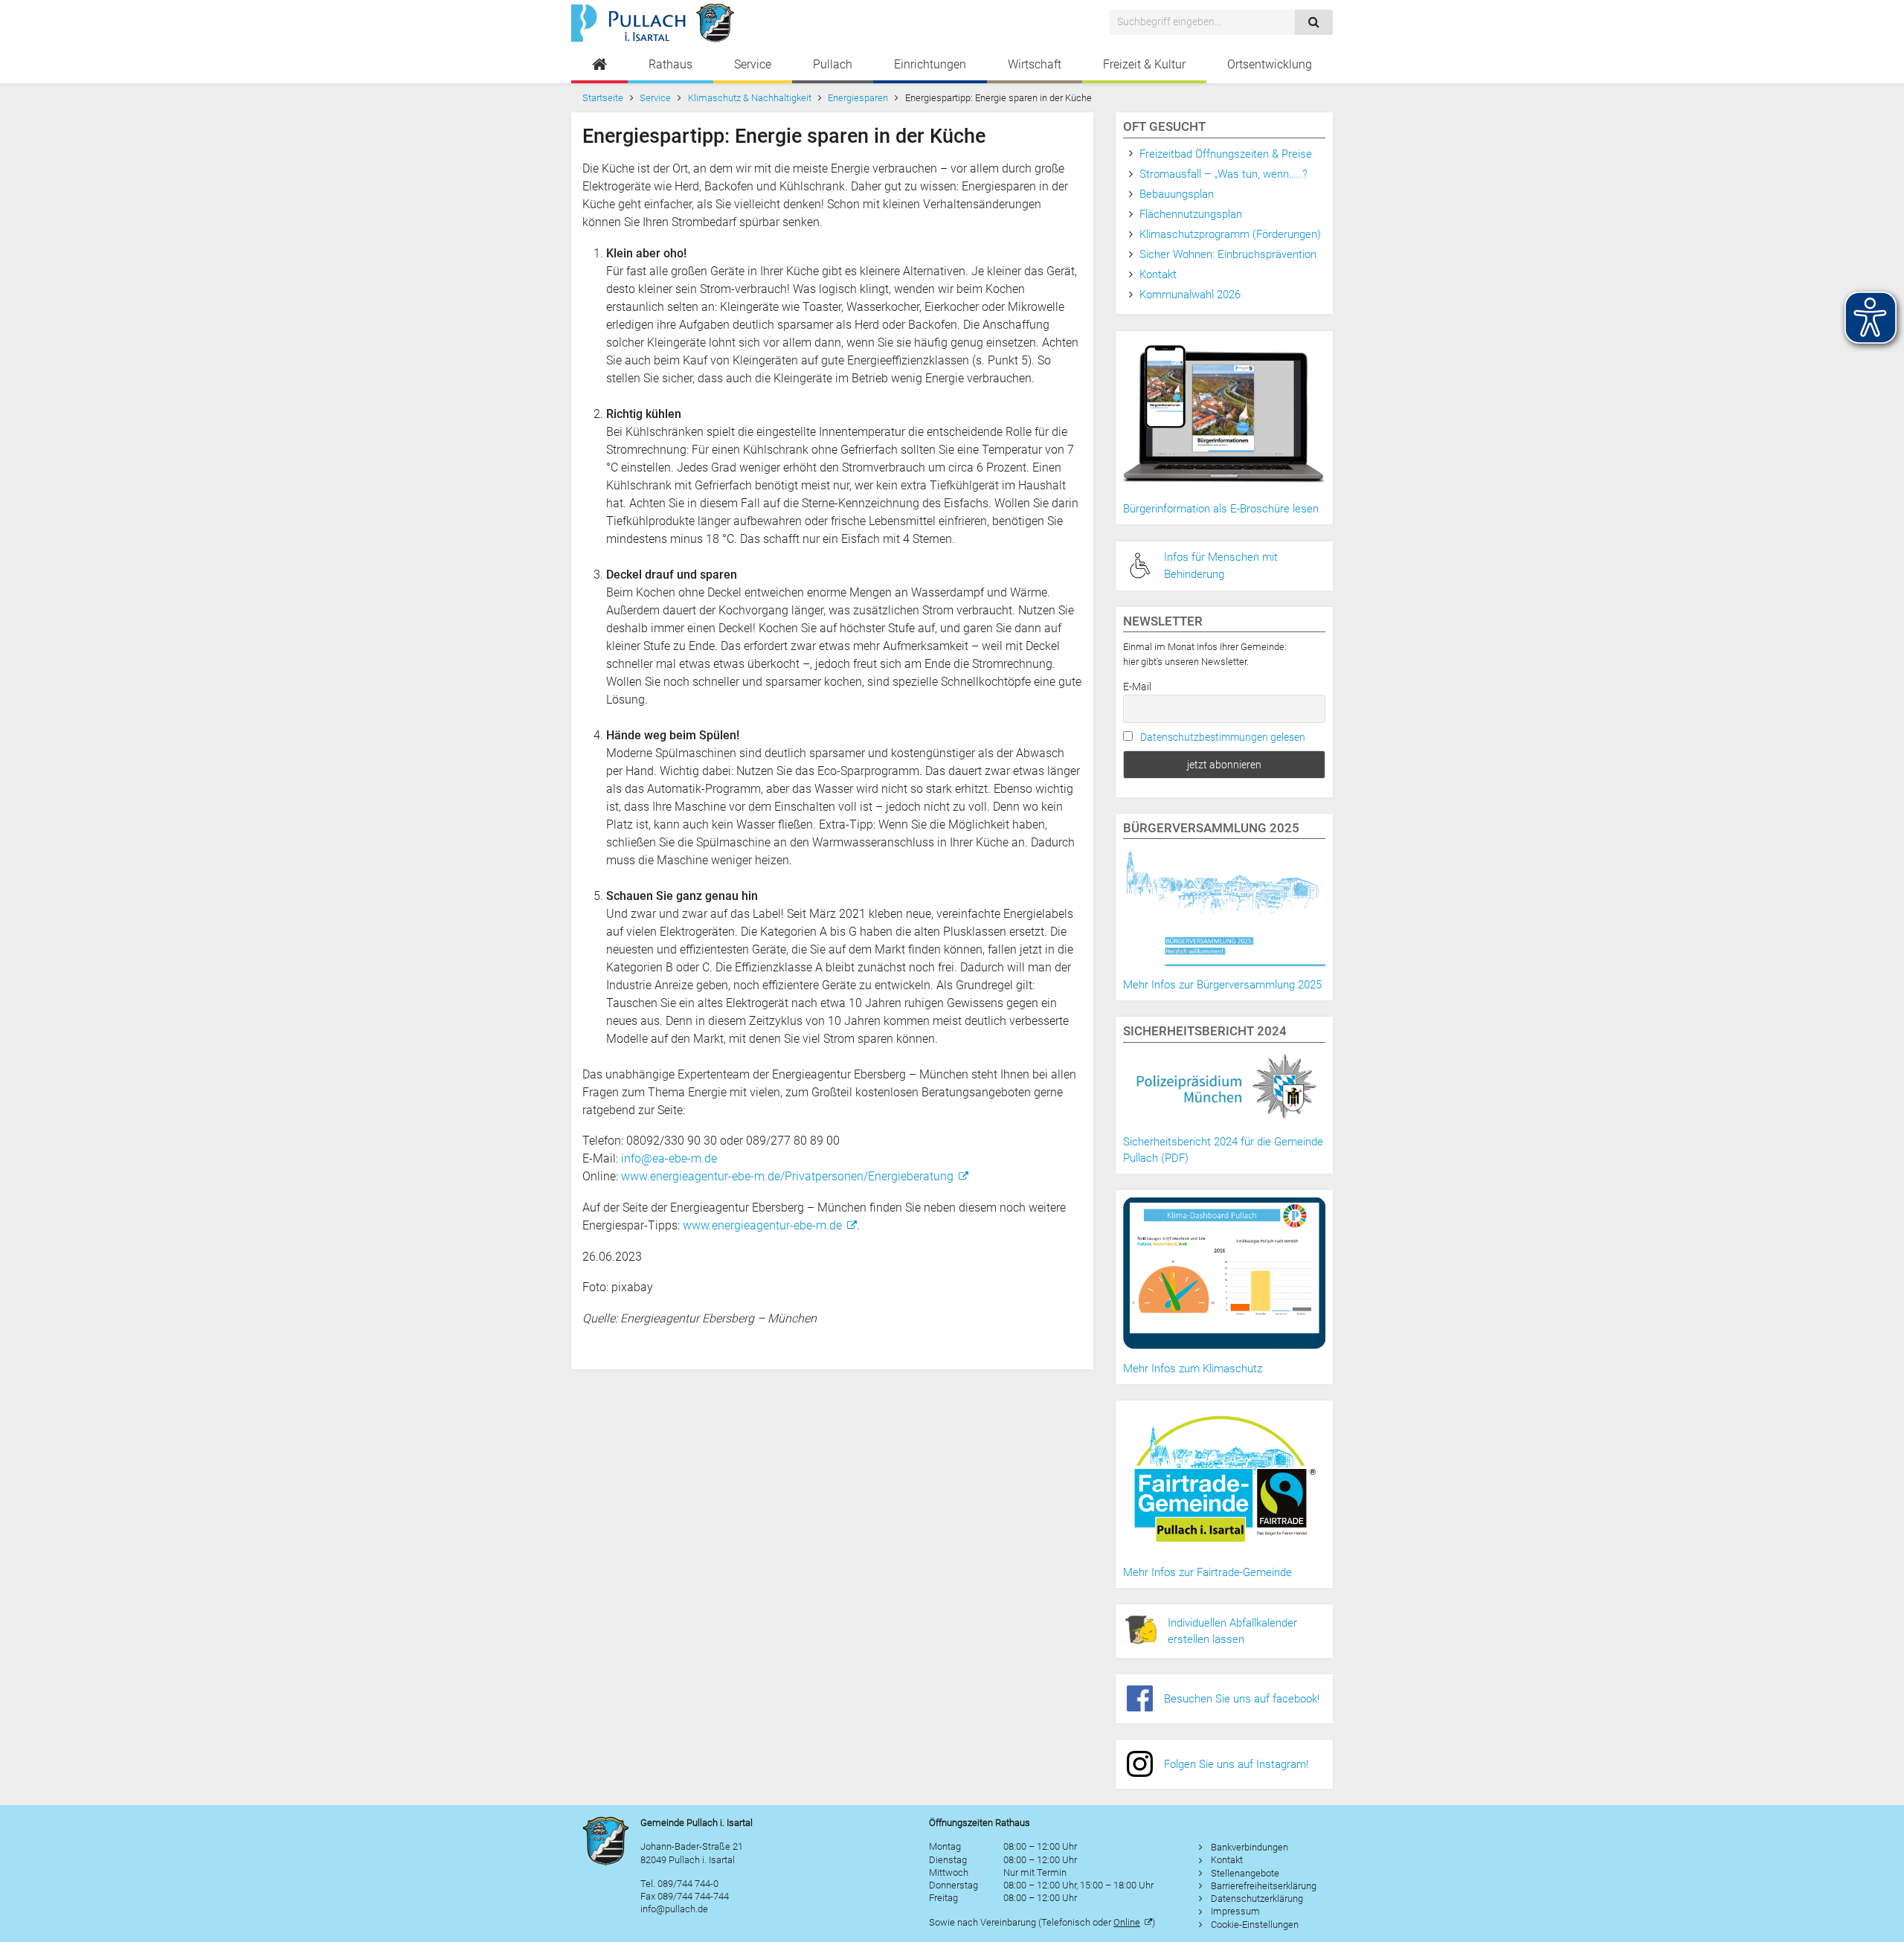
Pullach (833, 64)
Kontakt (1158, 274)
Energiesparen (858, 98)
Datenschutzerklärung (1257, 1898)
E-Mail (1137, 687)
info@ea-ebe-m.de (669, 1158)
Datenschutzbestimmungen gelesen (1223, 737)
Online (1127, 1922)
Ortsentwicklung (1270, 64)
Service (753, 64)
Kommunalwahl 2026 (1190, 295)
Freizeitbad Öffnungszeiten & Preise (1226, 154)
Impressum (1235, 1911)
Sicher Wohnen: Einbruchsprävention (1228, 254)
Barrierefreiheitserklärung (1264, 1886)
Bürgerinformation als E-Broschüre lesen (1221, 509)
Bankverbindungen (1249, 1847)
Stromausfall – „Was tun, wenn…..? (1223, 174)
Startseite (603, 98)
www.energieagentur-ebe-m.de (762, 1225)
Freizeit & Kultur (1144, 64)
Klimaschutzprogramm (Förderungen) (1230, 234)
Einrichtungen (930, 64)
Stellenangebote (1245, 1873)
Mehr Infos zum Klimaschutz (1193, 1369)
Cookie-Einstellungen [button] (1255, 1925)
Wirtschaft (1035, 64)
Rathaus (670, 64)
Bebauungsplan (1177, 194)
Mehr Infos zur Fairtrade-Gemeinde (1207, 1572)
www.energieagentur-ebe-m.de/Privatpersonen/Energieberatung (787, 1176)
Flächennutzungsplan (1191, 214)
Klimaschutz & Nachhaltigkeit (750, 98)
